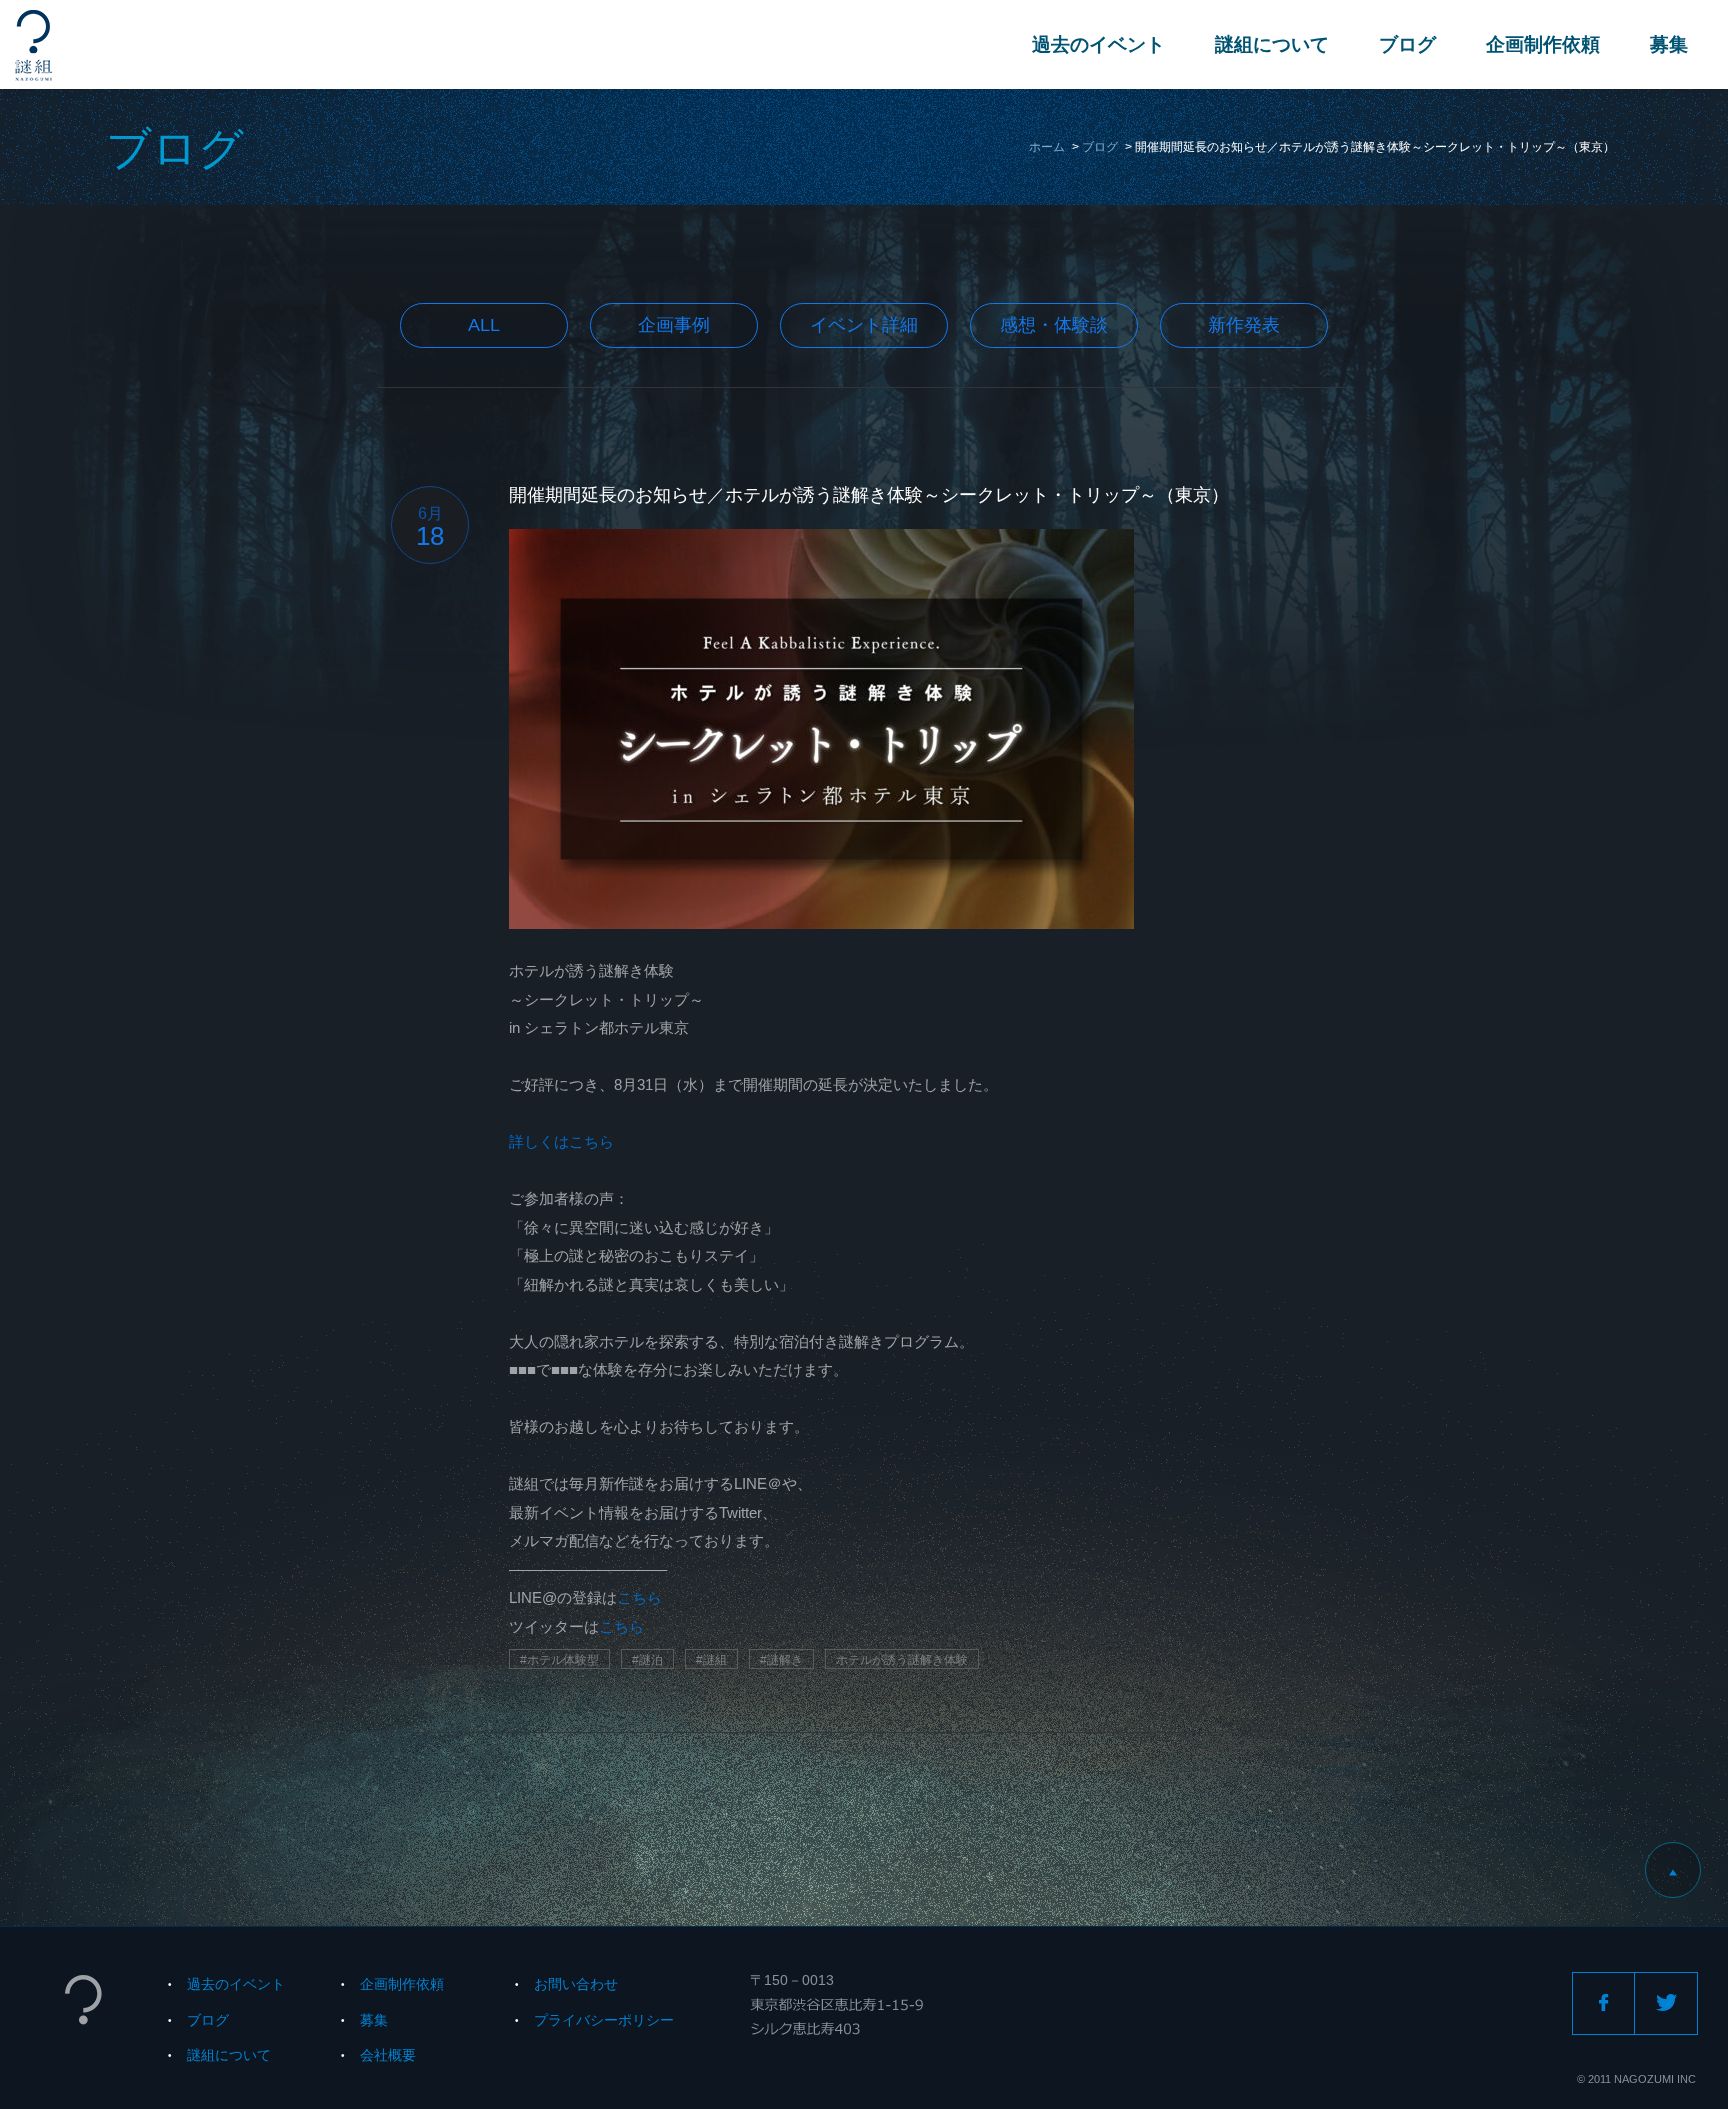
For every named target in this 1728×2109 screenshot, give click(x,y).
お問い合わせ (576, 1984)
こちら (639, 1597)
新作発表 (1244, 325)
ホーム (1047, 147)
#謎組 (711, 1660)
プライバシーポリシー (604, 2020)
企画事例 (674, 325)
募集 (1669, 44)
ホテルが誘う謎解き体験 (902, 1660)
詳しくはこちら (561, 1141)
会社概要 (388, 2055)
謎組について (1272, 44)
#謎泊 (647, 1660)
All (484, 325)
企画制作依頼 (1543, 44)
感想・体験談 (1054, 325)
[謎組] (33, 45)
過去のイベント (1098, 44)
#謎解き (781, 1660)
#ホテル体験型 (559, 1660)
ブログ (1407, 44)
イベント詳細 (864, 325)
